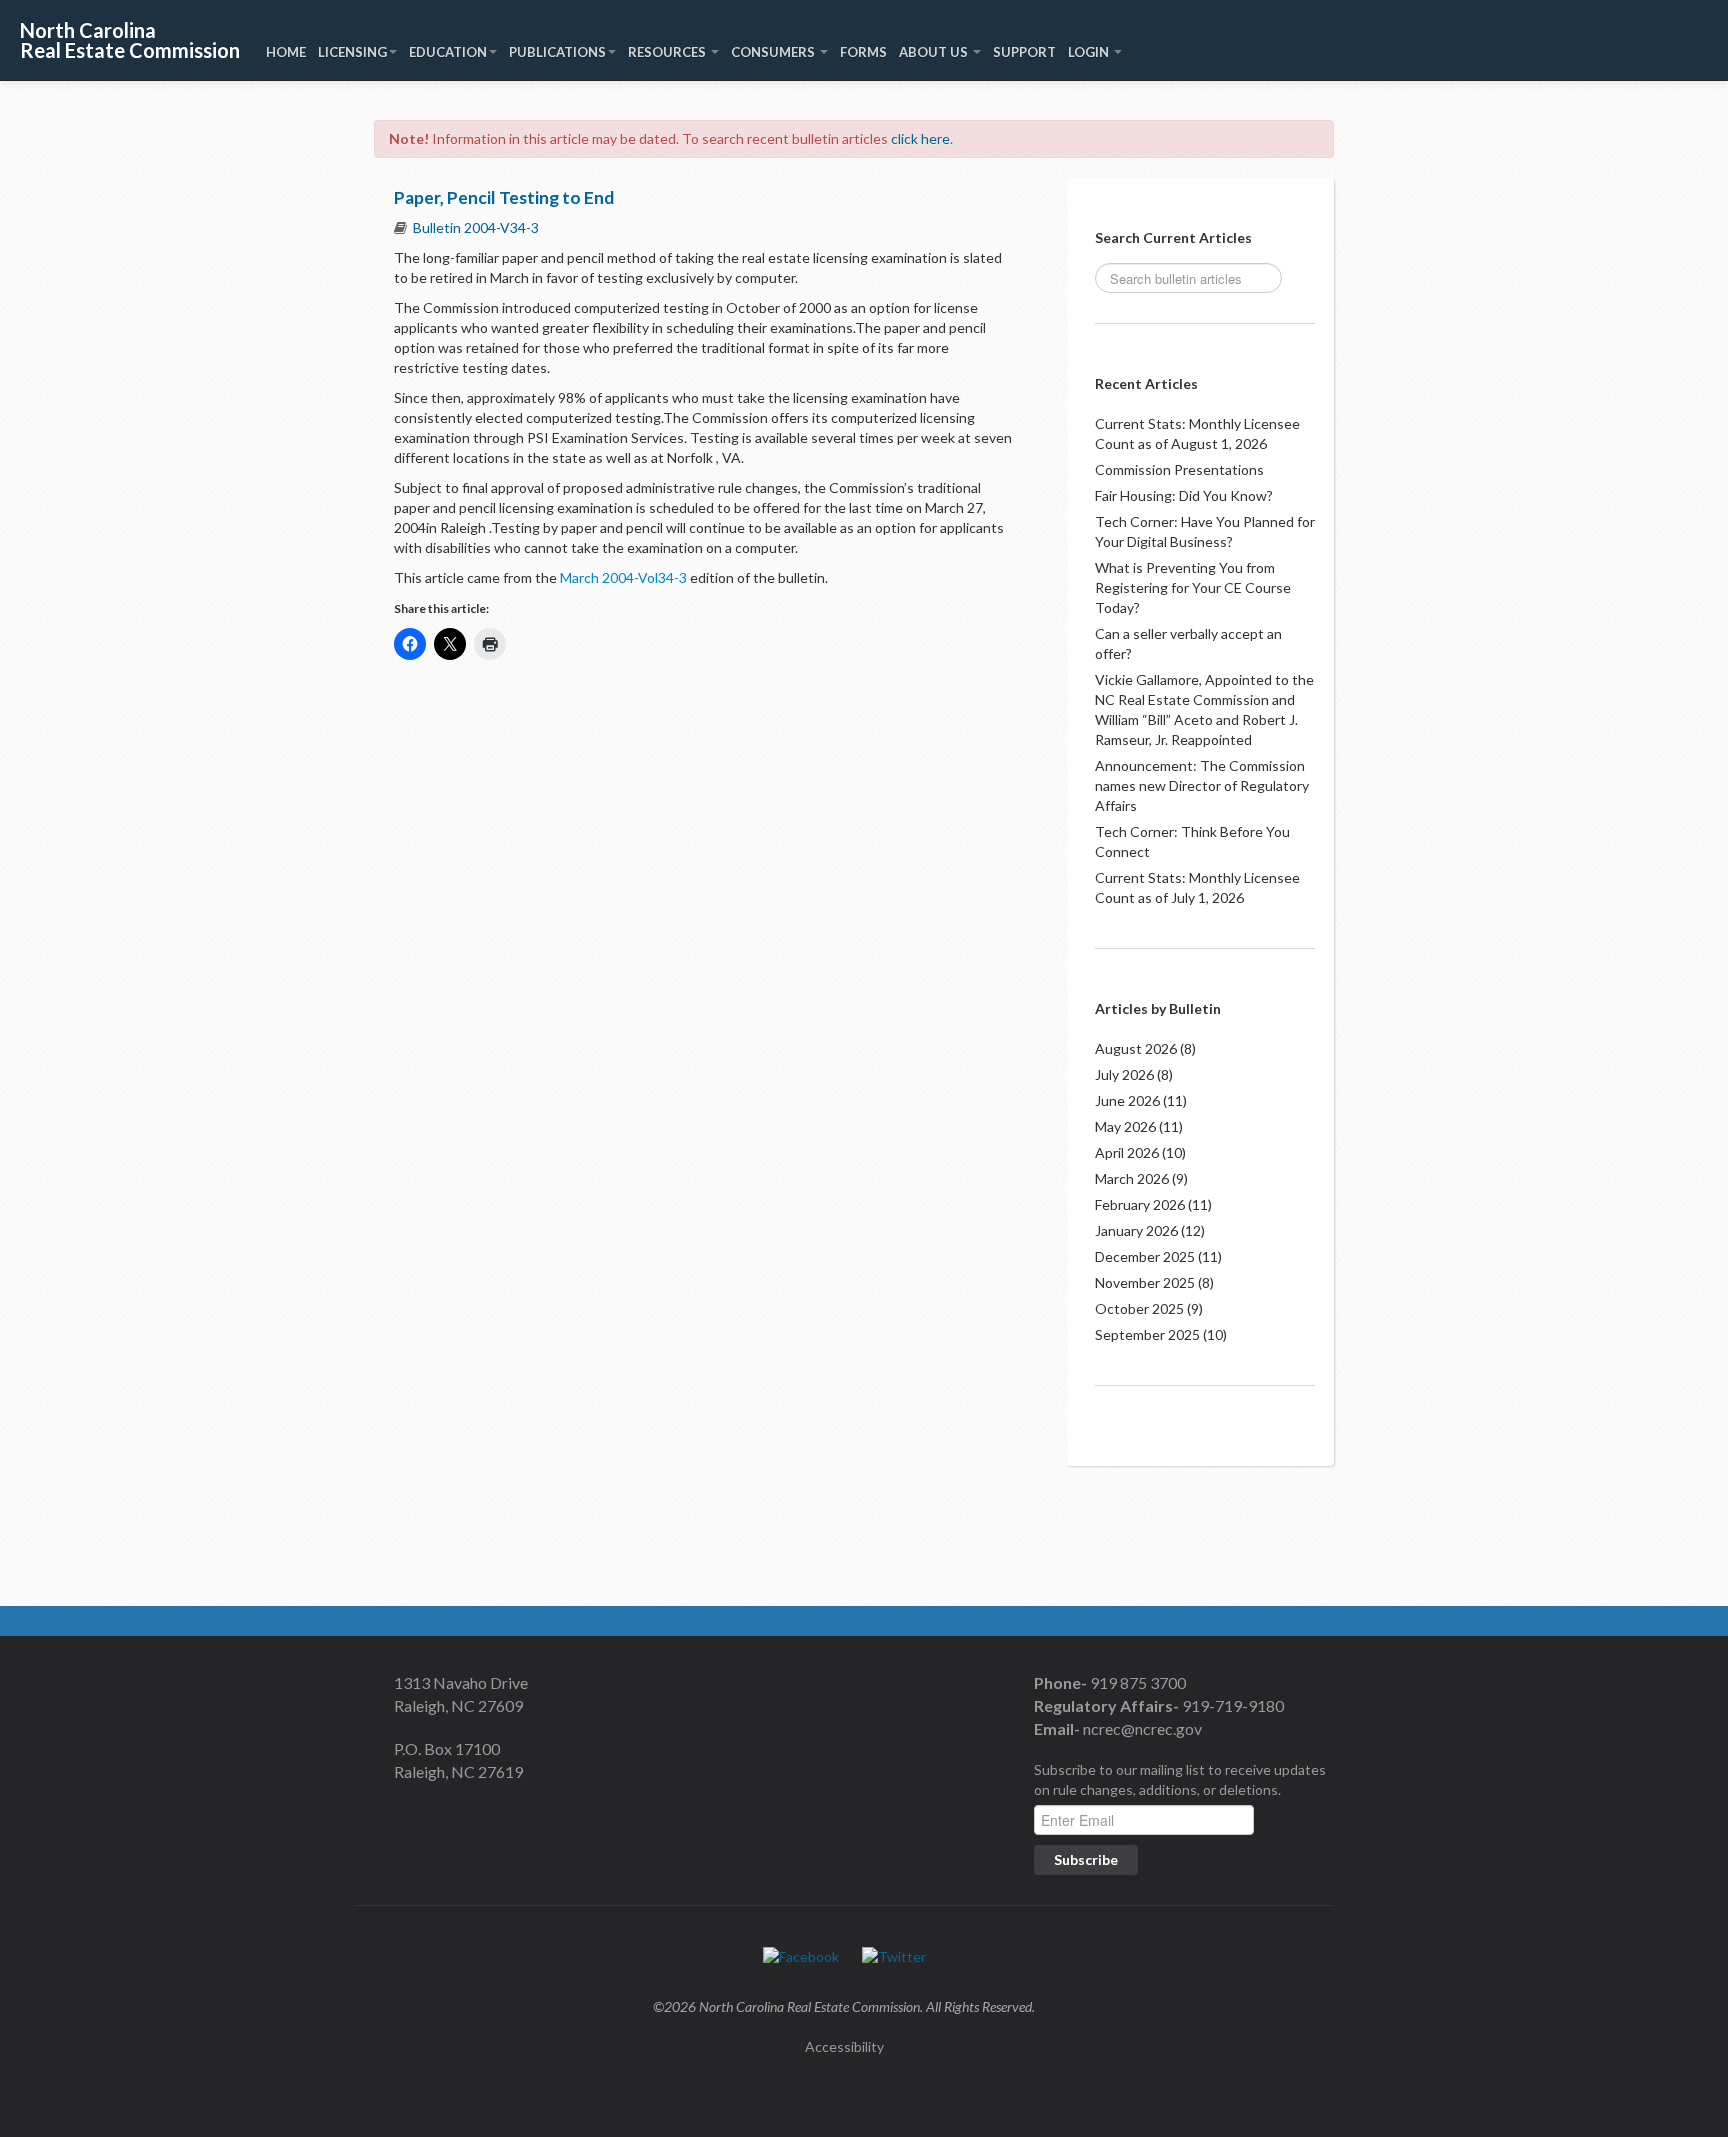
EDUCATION (448, 52)
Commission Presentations (1179, 469)
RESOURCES (668, 52)
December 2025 (1145, 1256)
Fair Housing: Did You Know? (1184, 495)
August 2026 (1136, 1048)
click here (920, 138)
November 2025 (1145, 1282)
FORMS (863, 52)
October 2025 (1139, 1308)
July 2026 (1124, 1074)
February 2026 (1140, 1204)
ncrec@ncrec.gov (1141, 1728)
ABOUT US (935, 52)
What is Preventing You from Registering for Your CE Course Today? (1193, 587)
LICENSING (352, 52)
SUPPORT (1024, 52)
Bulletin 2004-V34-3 (476, 227)
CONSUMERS (774, 52)
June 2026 (1127, 1100)
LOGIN (1090, 52)
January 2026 (1136, 1230)
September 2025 (1147, 1334)
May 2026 (1125, 1126)
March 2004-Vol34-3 (622, 577)
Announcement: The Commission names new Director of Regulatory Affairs (1202, 785)
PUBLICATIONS (557, 52)
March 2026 (1132, 1178)
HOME (286, 52)
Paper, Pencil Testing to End (504, 197)
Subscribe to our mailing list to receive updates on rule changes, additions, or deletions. (1180, 1779)
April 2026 (1127, 1152)
